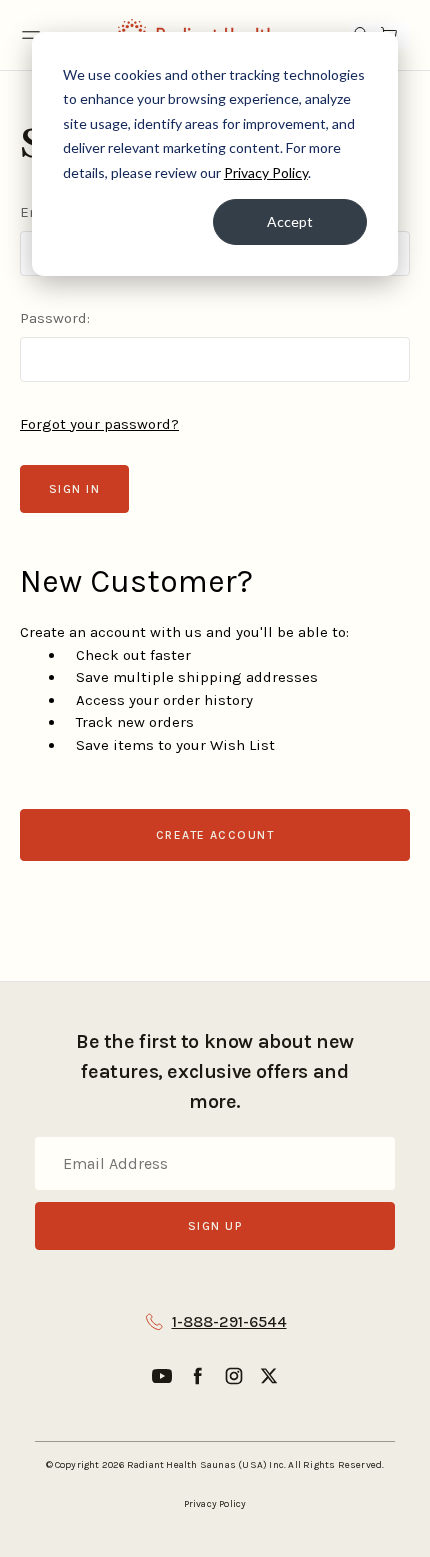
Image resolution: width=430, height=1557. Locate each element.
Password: (55, 318)
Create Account (215, 835)
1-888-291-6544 (229, 1321)
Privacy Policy (266, 172)
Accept (290, 221)
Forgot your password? (99, 424)
